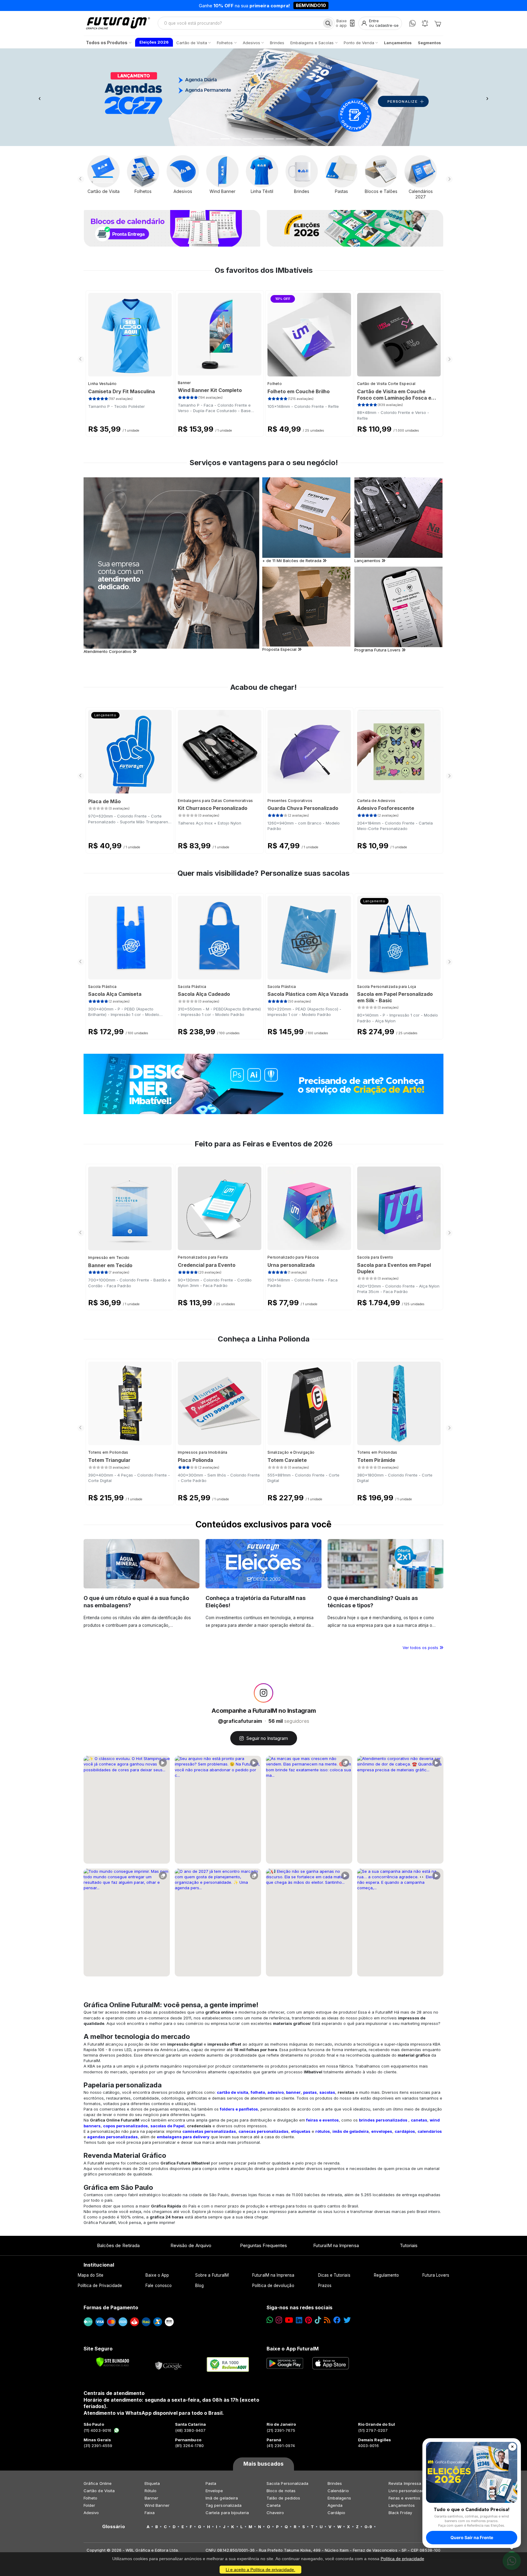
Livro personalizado (407, 2491)
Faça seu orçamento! (335, 5)
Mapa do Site (91, 2275)
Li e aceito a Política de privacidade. (260, 2570)
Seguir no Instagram (267, 1738)
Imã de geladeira (222, 2498)
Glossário (114, 2527)
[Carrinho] (438, 23)
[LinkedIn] (299, 2320)
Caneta (274, 2505)
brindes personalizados (383, 2120)
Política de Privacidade (100, 2286)
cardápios (405, 2131)
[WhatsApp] (412, 23)
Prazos (325, 2286)
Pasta (211, 2483)
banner (293, 2092)
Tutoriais (409, 2245)
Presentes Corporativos (290, 801)
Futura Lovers (436, 2275)
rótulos (323, 2131)
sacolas (327, 2092)
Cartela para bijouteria (227, 2513)
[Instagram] (279, 2320)
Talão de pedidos (283, 2498)
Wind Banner (157, 2505)
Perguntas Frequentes (263, 2245)
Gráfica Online (98, 2483)
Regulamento (387, 2275)
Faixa (150, 2513)
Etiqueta (152, 2483)
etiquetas (301, 2131)
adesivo (276, 2092)
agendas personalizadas (113, 2137)
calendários (430, 2131)
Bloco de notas (281, 2491)
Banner (184, 383)
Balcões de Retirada (118, 2245)
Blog (199, 2286)
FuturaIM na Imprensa (336, 2245)
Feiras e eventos (404, 2498)
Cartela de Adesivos (376, 801)
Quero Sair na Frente (472, 2537)
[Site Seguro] (169, 2364)
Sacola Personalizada (287, 2483)
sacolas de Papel (167, 2126)
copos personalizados (125, 2126)
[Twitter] (347, 2320)
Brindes (335, 2483)
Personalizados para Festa (203, 1257)
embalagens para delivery (183, 2137)
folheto (258, 2092)
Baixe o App (157, 2275)
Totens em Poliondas (108, 1452)
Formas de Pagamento (111, 2307)
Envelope (214, 2491)
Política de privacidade (402, 2559)
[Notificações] (425, 23)
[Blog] (327, 2320)
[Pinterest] (308, 2320)
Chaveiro (275, 2513)
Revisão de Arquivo (191, 2245)
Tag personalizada (224, 2505)
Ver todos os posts (421, 1648)
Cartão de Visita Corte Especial (386, 384)
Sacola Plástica (102, 987)
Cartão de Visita (99, 2491)
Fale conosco (159, 2286)
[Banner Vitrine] (263, 1084)
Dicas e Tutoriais (334, 2275)
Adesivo (91, 2513)
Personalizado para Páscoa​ (293, 1257)
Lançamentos (402, 2505)
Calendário (338, 2491)
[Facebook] (337, 2320)
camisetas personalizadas (209, 2131)
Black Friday (400, 2513)
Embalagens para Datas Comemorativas (215, 801)
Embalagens (339, 2498)
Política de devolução (273, 2286)
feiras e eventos (323, 2120)
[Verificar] (113, 2362)
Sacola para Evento (375, 1257)
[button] (39, 97)
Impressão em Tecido (109, 1258)
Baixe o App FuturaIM (293, 2349)
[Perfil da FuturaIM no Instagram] (263, 1693)
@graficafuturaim (240, 1721)
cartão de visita (233, 2092)
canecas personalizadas (263, 2131)
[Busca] (328, 23)
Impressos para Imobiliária (203, 1452)
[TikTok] (318, 2320)
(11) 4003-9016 (97, 2430)
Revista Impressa (405, 2483)
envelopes (382, 2131)
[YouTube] (289, 2320)
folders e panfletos (239, 2109)
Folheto (275, 384)
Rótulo (151, 2491)
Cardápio (337, 2513)
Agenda (335, 2505)
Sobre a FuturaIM (212, 2275)
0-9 (368, 2527)
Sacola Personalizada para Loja (387, 987)
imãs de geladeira (351, 2131)
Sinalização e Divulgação (291, 1452)
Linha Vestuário (102, 384)
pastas (310, 2092)
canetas (419, 2120)
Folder (89, 2505)
